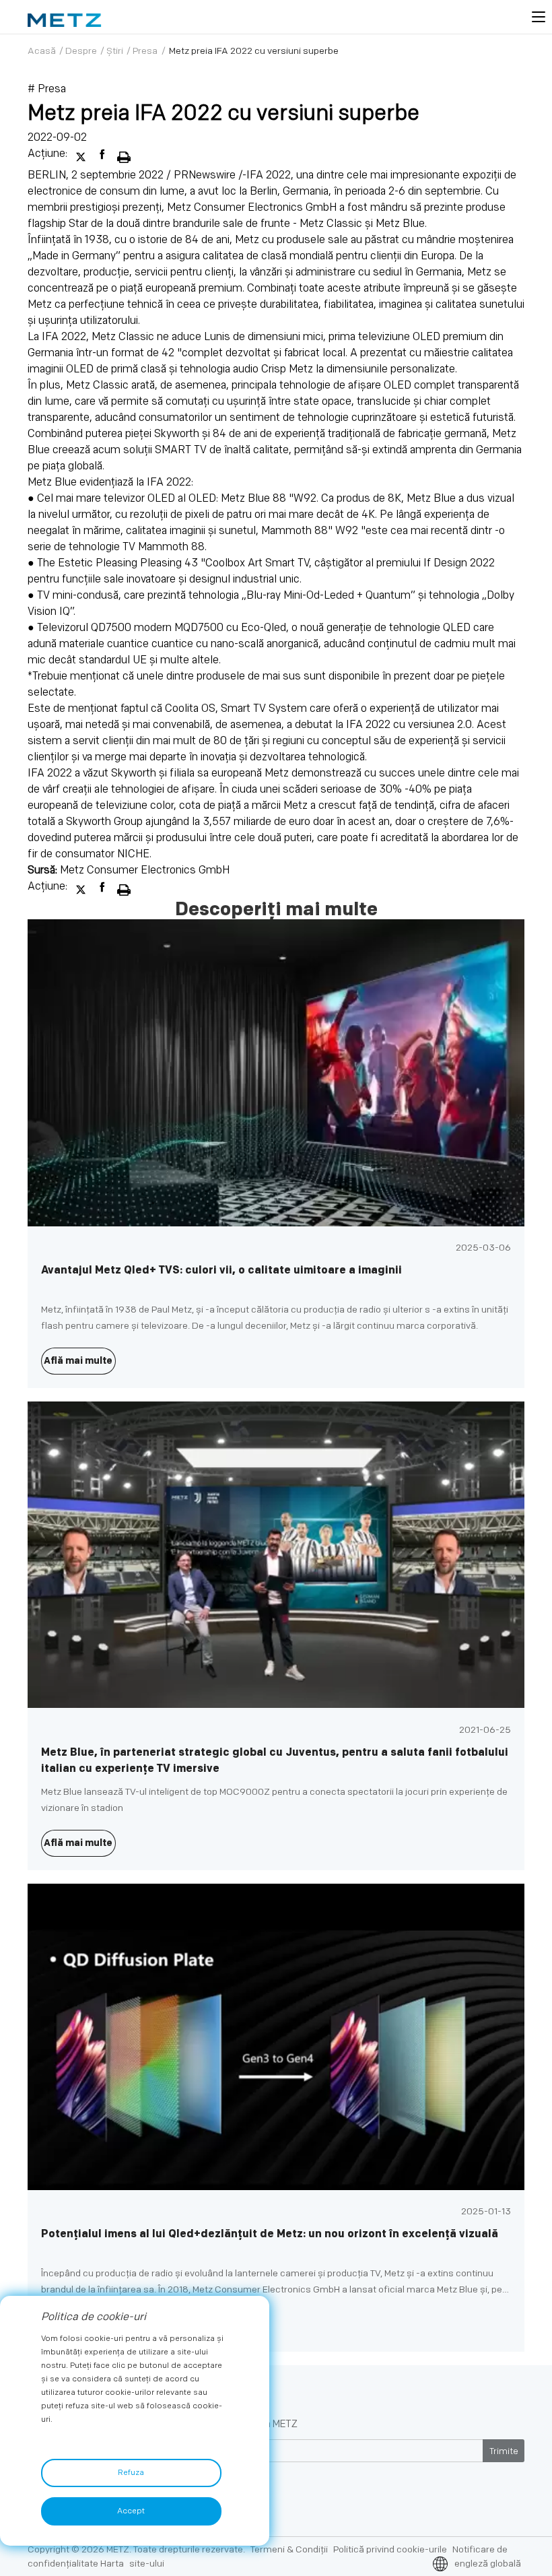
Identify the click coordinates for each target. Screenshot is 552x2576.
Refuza (131, 2473)
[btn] (539, 17)
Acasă (42, 51)
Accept (131, 2511)
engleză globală (488, 2564)
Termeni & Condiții (289, 2549)
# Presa (47, 89)
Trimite (504, 2451)
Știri (115, 51)
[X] (82, 154)
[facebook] (104, 154)
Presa (145, 51)
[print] (124, 154)
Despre (81, 51)
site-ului (147, 2564)
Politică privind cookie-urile (390, 2549)
